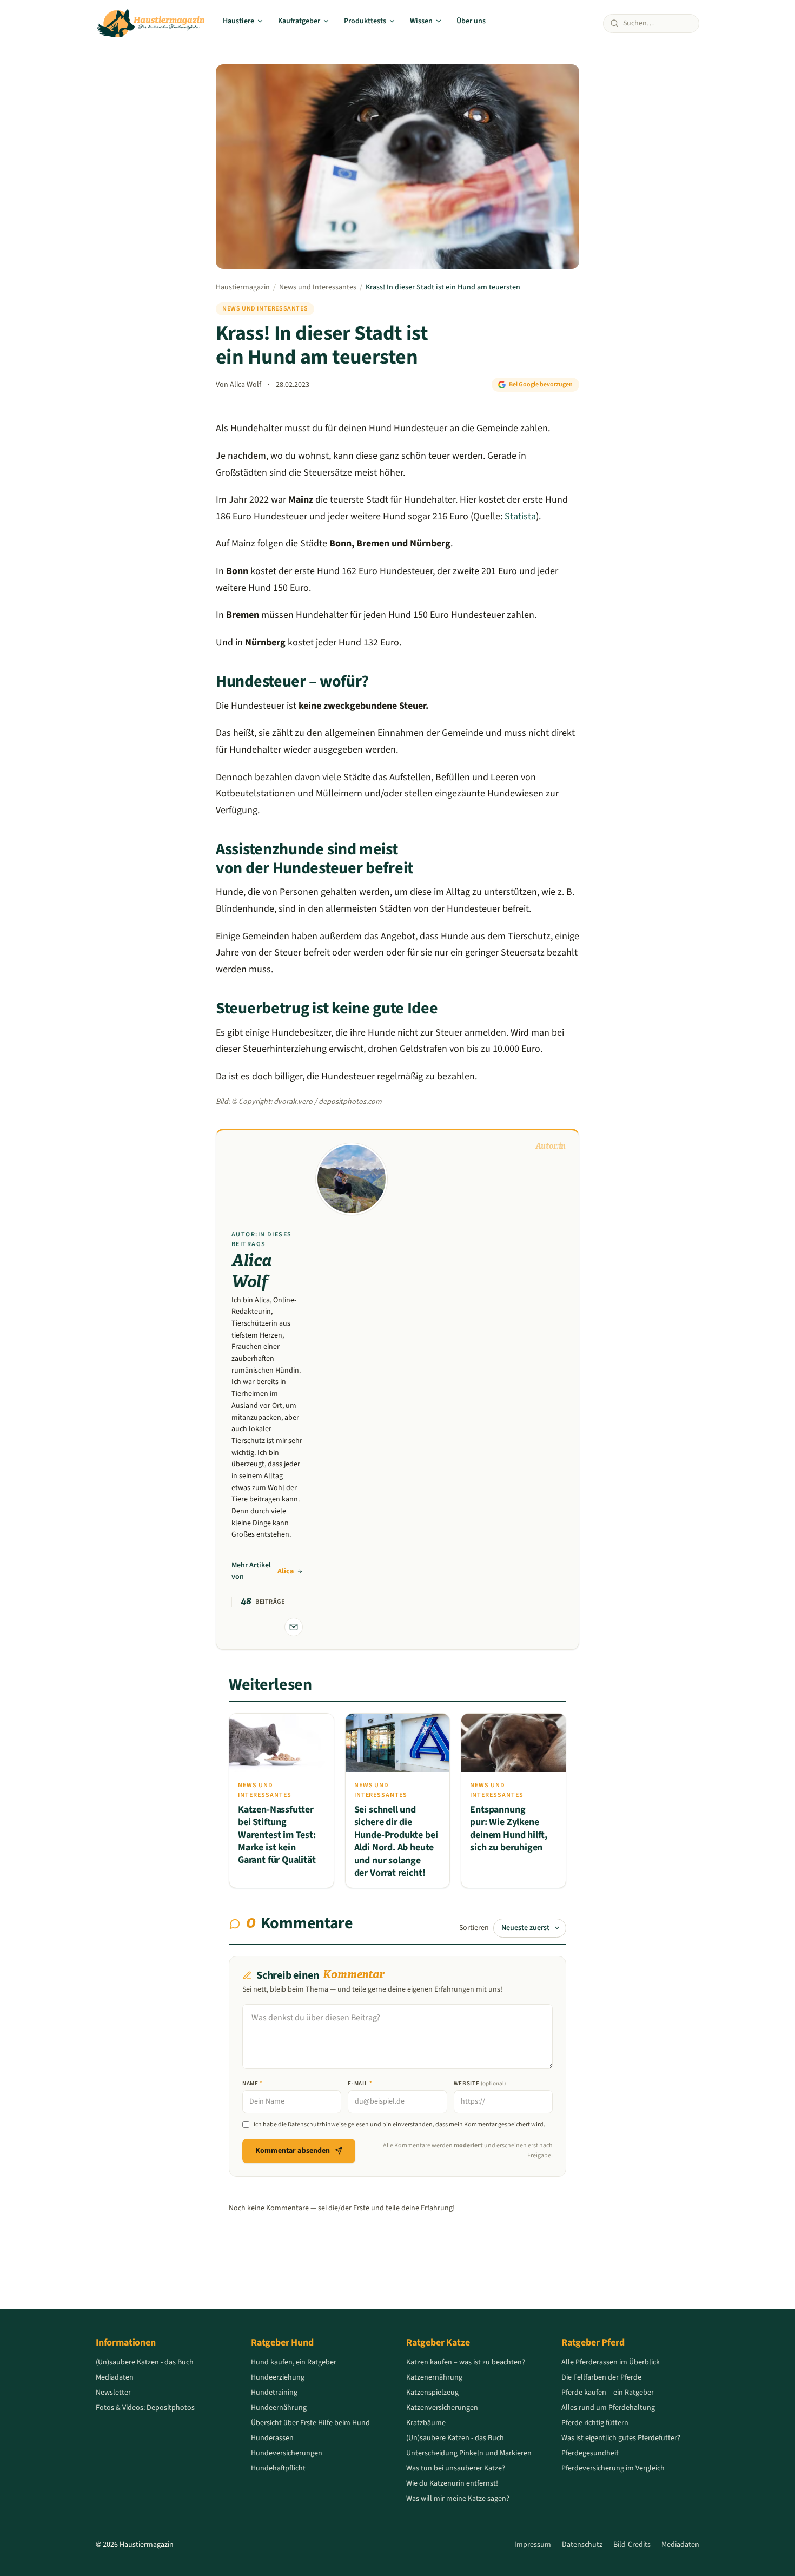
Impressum (533, 2545)
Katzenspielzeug (432, 2393)
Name (253, 2083)
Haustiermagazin (243, 287)
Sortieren (474, 1928)
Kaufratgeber (299, 21)
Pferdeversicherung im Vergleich (613, 2468)
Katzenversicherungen (442, 2408)
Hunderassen (272, 2438)
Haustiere (239, 21)
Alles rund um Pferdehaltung (608, 2408)
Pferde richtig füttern (595, 2423)
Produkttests (365, 21)
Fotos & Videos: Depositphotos (145, 2408)
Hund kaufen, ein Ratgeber (294, 2362)
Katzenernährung (434, 2377)
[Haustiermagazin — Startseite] (151, 23)
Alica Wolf (246, 385)
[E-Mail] (294, 1627)
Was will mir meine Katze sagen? (458, 2499)
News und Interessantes (318, 287)
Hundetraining (274, 2393)
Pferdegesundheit (590, 2453)
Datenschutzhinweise (317, 2124)
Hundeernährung (279, 2408)
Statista (520, 516)
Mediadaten (115, 2377)
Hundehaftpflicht (278, 2468)
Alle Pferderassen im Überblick (611, 2362)
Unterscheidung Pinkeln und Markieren (469, 2453)
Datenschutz (582, 2545)
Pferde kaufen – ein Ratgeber (608, 2393)
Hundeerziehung (278, 2377)
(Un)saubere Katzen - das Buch (145, 2362)
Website (480, 2083)
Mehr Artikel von (263, 1571)
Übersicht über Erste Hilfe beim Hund (310, 2423)
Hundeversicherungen (287, 2453)
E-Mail (360, 2083)
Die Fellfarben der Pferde (601, 2377)
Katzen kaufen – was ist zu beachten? (466, 2362)
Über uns (471, 21)
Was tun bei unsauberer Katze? (456, 2468)
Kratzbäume (426, 2423)
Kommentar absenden (293, 2151)
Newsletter (113, 2393)
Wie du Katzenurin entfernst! (452, 2483)
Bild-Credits (632, 2545)
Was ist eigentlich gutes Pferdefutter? (621, 2438)
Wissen (421, 21)
